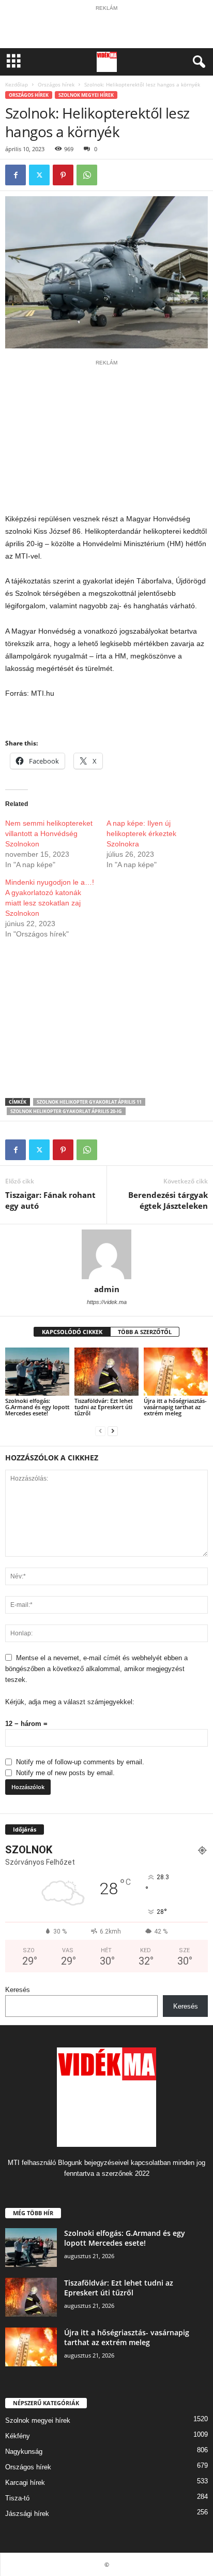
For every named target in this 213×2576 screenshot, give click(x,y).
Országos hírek (56, 84)
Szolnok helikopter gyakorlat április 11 (89, 1102)
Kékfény (18, 2436)
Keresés (18, 1990)
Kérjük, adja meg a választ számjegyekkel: (70, 1702)
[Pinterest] (63, 175)
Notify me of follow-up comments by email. (80, 1762)
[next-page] (113, 1431)
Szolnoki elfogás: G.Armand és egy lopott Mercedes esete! (37, 1407)
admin (107, 1289)
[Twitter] (39, 175)
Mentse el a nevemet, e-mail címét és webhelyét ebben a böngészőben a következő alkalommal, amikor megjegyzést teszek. (96, 1669)
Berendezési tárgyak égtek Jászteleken (168, 1200)
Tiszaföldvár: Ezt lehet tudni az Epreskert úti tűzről (104, 1407)
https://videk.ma (107, 1302)
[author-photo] (106, 1254)
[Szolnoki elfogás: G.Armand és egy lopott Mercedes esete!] (37, 1372)
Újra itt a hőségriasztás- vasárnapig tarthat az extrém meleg (175, 1407)
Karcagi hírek (25, 2483)
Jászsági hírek (27, 2514)
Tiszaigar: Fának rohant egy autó (50, 1200)
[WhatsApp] (87, 175)
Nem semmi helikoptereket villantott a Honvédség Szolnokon (49, 833)
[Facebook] (16, 175)
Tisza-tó (17, 2498)
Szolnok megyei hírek (86, 95)
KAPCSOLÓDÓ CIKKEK (72, 1332)
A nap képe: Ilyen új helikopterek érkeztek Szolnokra (141, 833)
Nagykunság (24, 2451)
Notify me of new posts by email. (65, 1773)
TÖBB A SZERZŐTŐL (145, 1332)
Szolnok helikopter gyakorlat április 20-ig (66, 1111)
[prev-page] (100, 1431)
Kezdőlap (17, 84)
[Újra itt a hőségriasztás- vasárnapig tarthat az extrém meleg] (176, 1372)
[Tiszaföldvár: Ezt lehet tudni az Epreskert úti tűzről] (106, 1372)
